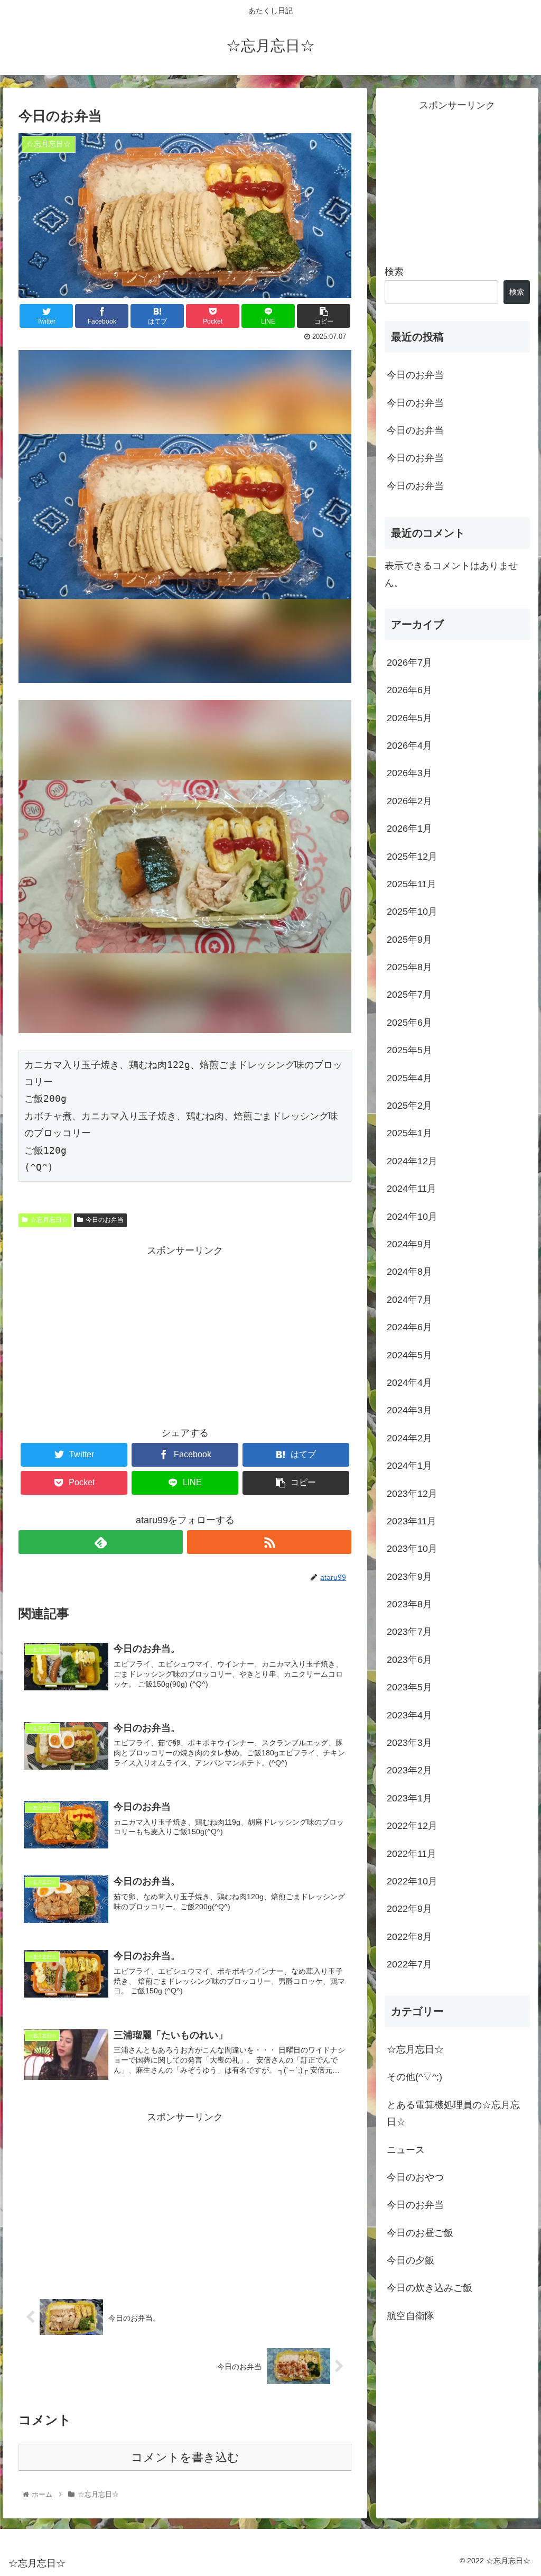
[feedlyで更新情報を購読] (101, 1542)
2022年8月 (409, 1937)
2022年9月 (409, 1909)
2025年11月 (412, 884)
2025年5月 (409, 1050)
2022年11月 (412, 1854)
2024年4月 (409, 1383)
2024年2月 (409, 1438)
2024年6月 (409, 1327)
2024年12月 (412, 1161)
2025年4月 (409, 1078)
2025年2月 (409, 1106)
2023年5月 (409, 1687)
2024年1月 (409, 1466)
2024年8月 (409, 1272)
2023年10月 (412, 1549)
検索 (394, 272)
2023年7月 (409, 1632)
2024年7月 (409, 1300)
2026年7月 (409, 663)
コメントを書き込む (185, 2457)
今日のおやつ (415, 2177)
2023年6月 (409, 1660)
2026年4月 (409, 746)
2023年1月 (409, 1798)
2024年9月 (409, 1244)
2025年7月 (409, 995)
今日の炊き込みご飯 (430, 2288)
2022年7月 (409, 1964)
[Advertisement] (185, 1333)
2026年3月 (409, 773)
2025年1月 (409, 1133)
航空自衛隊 (411, 2316)
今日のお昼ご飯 (420, 2233)
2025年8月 (409, 967)
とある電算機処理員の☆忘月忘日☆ (453, 2113)
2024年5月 (409, 1355)
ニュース (406, 2150)
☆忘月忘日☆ (49, 1220)
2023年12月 (412, 1494)
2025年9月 (409, 940)
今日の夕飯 (411, 2260)
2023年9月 (409, 1577)
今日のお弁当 (105, 1220)
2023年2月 (409, 1770)
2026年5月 (409, 718)
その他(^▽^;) (414, 2077)
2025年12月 (412, 857)
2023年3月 (409, 1743)
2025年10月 (412, 912)
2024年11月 (412, 1189)
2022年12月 (412, 1826)
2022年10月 (412, 1881)
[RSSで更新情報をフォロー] (269, 1542)
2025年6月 (409, 1023)
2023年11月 (412, 1521)
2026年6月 (409, 690)
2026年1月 (409, 829)
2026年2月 (409, 801)
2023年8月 (409, 1604)
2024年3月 (409, 1410)
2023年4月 (409, 1715)
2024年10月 (412, 1217)
